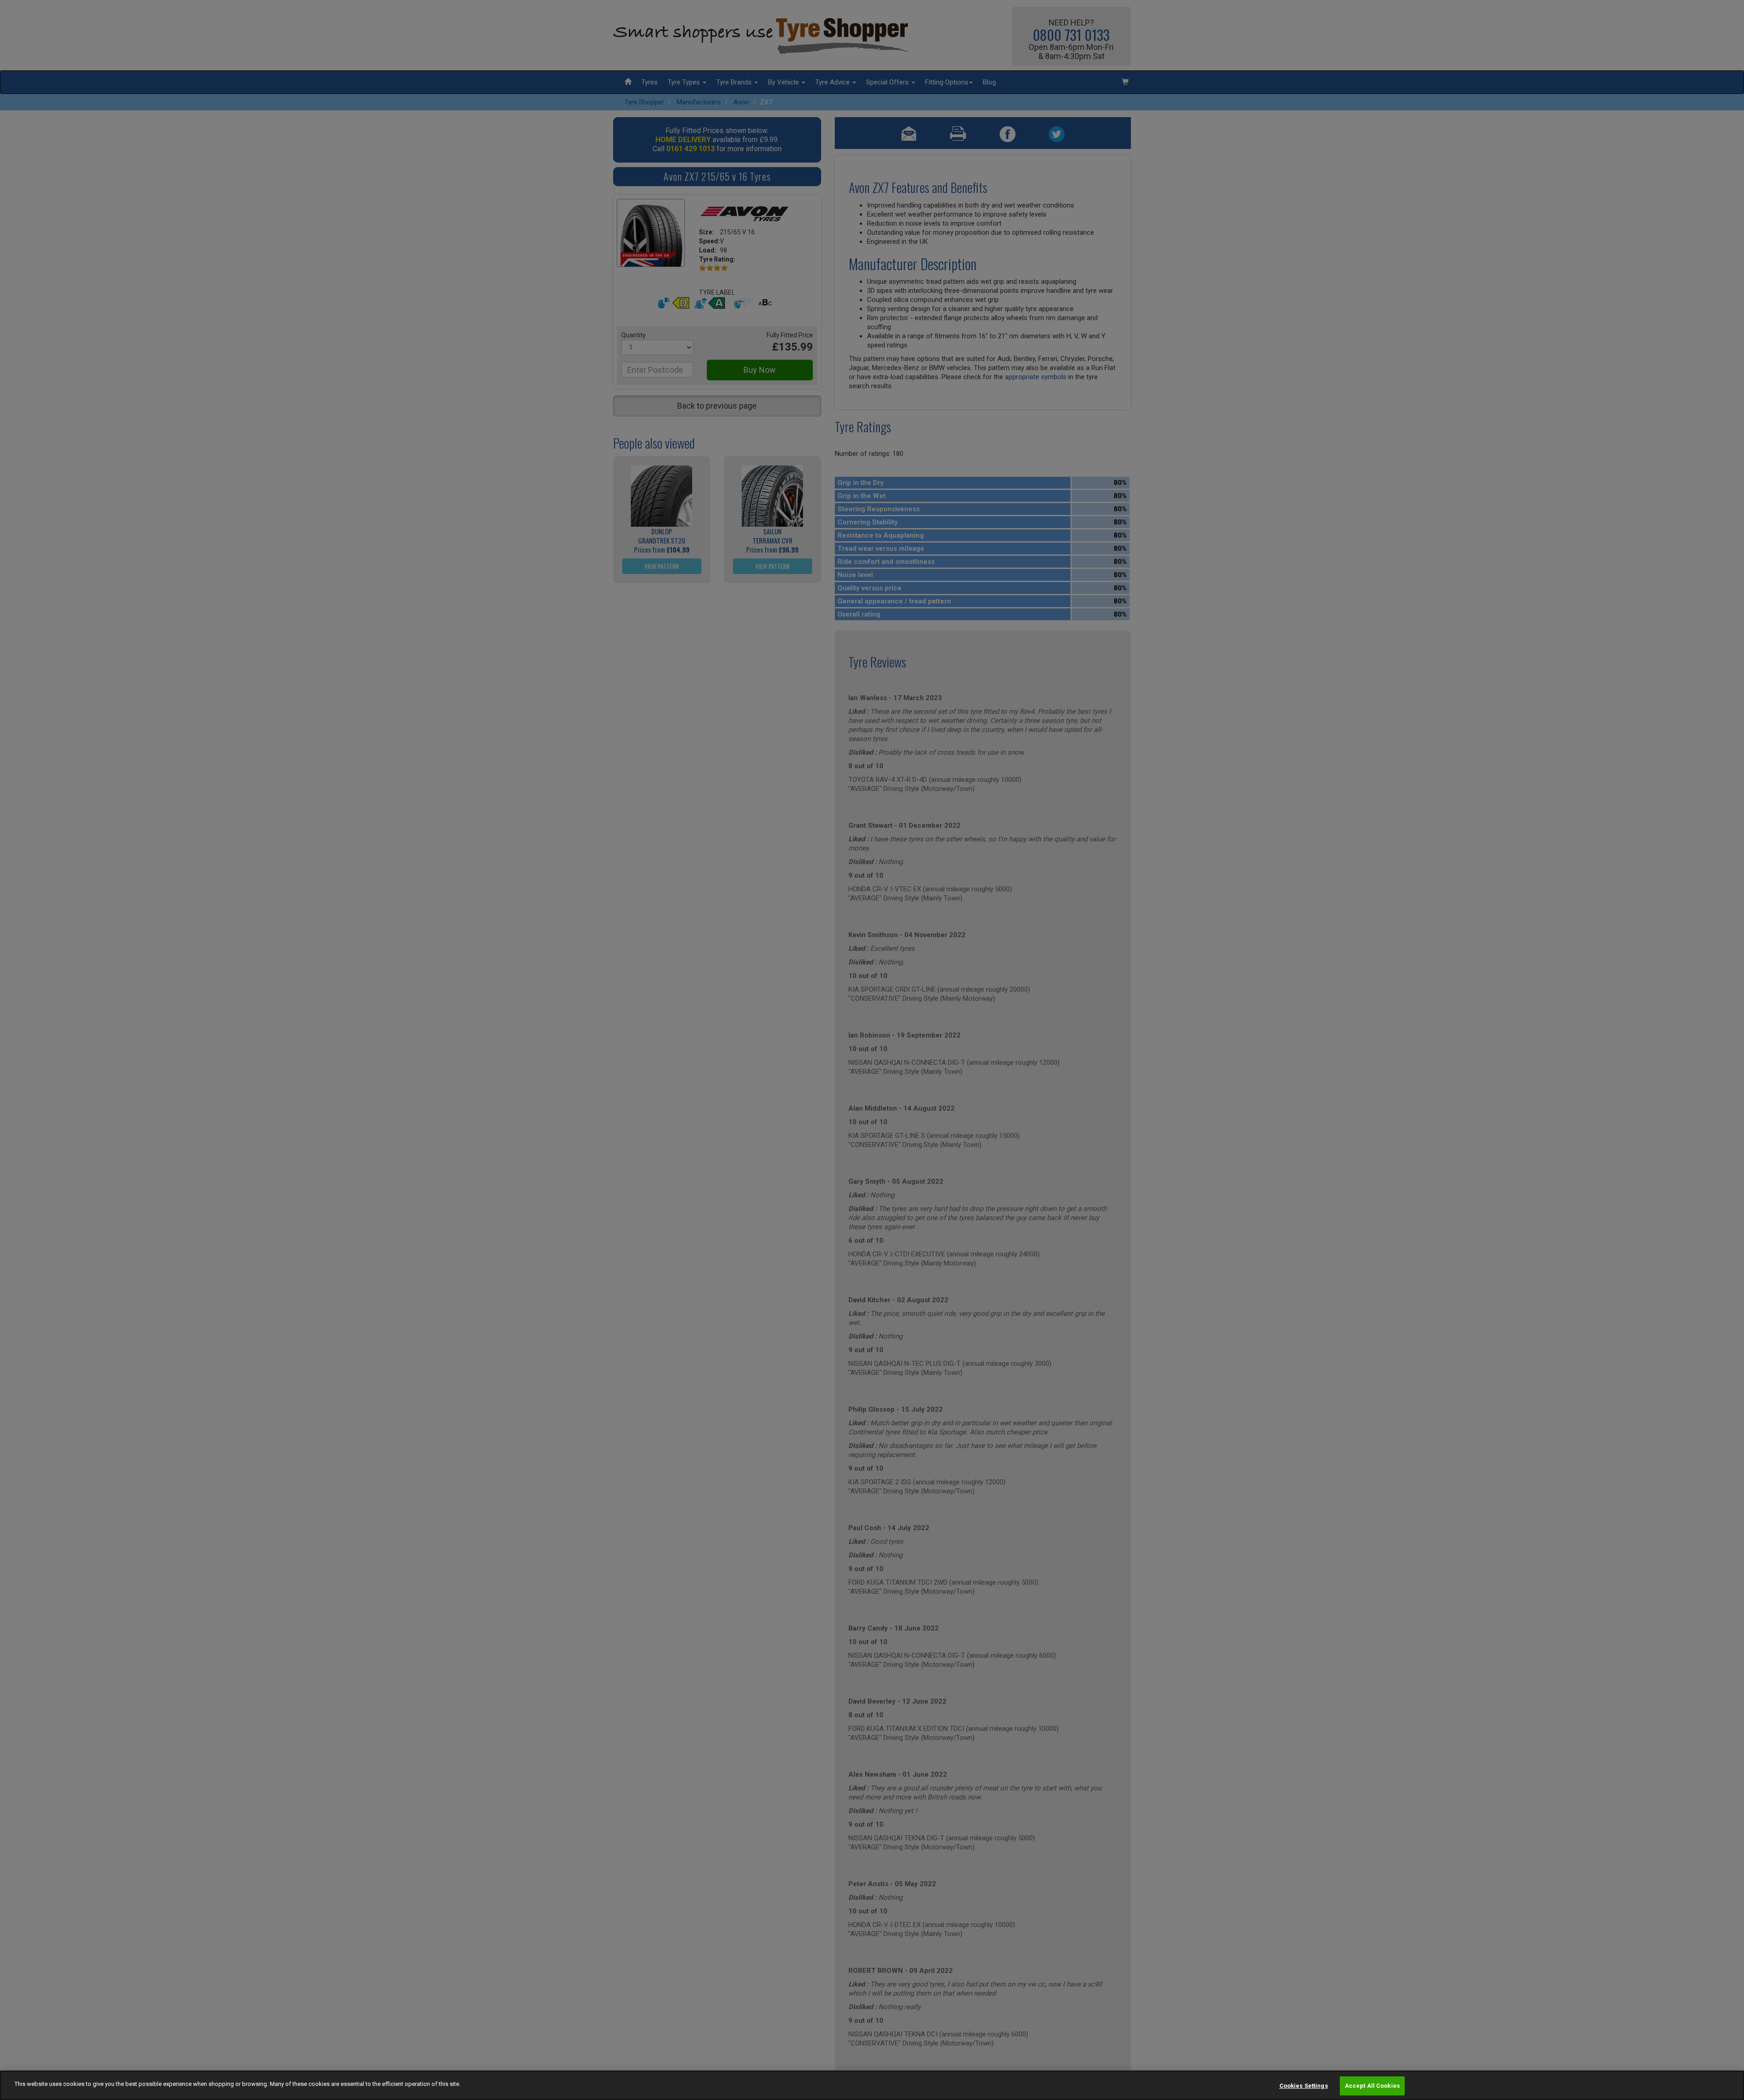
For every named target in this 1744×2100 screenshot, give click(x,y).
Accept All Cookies (1372, 2086)
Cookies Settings (1304, 2086)
